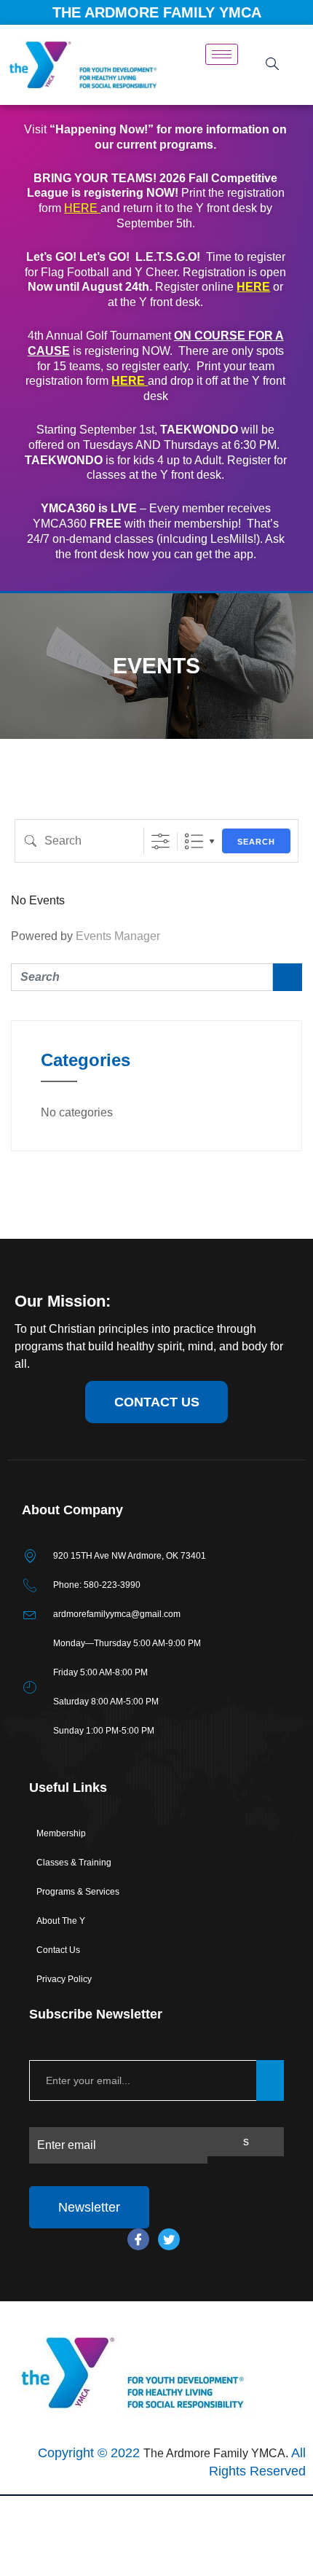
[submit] (270, 2080)
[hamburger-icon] (222, 54)
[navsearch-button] (273, 65)
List (194, 841)
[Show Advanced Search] (161, 841)
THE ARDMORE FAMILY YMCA (157, 12)
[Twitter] (169, 2239)
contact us (157, 1402)
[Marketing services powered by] (156, 2495)
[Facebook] (138, 2239)
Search (256, 842)
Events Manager (118, 936)
